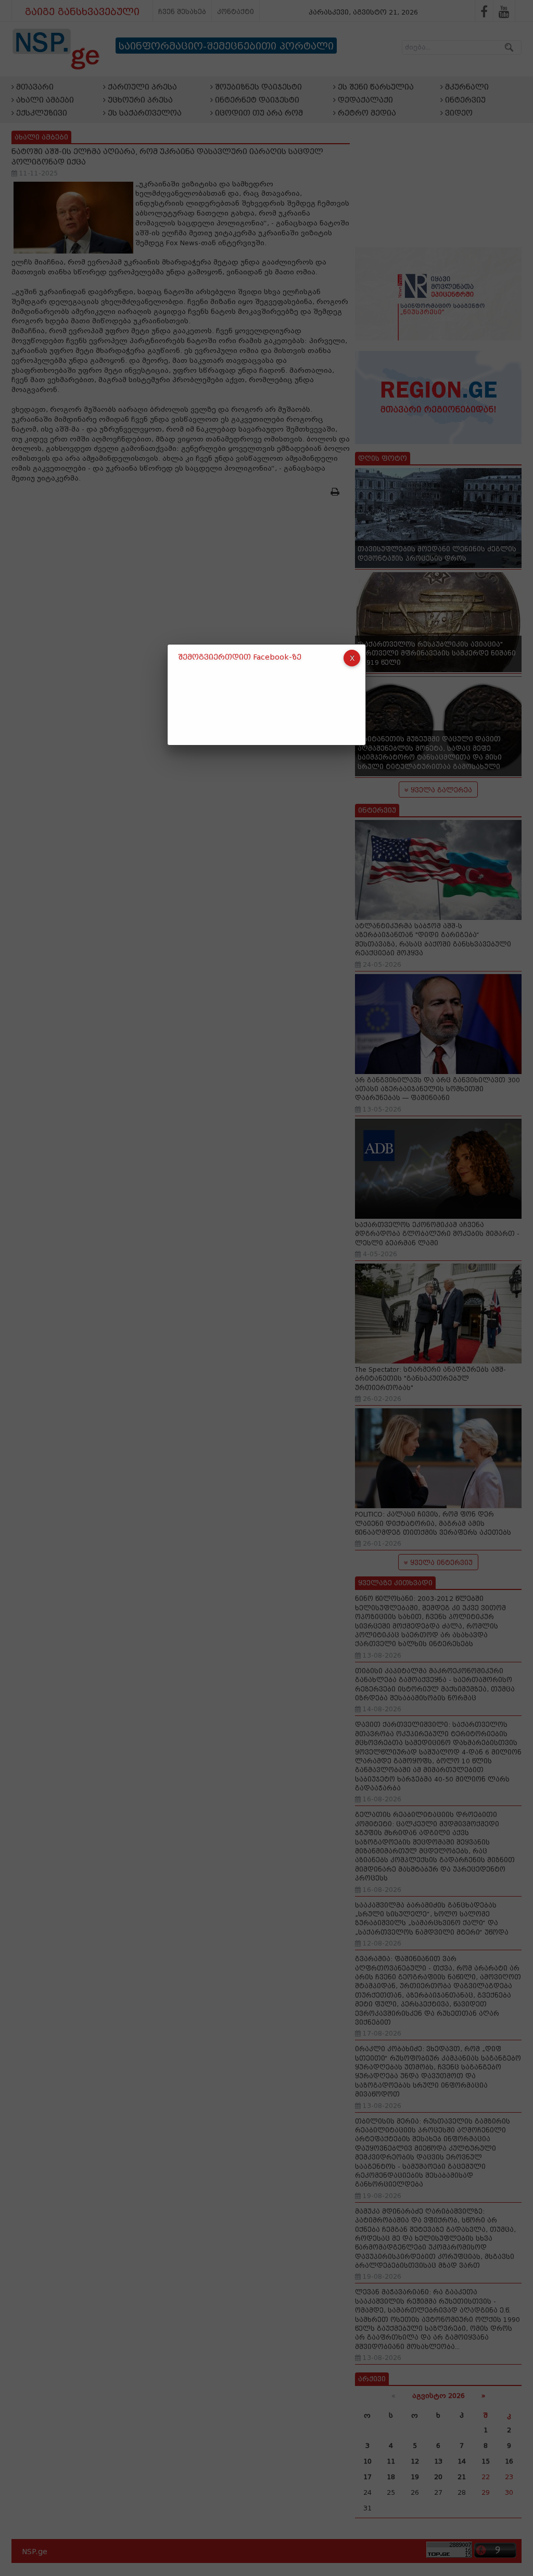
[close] (352, 658)
